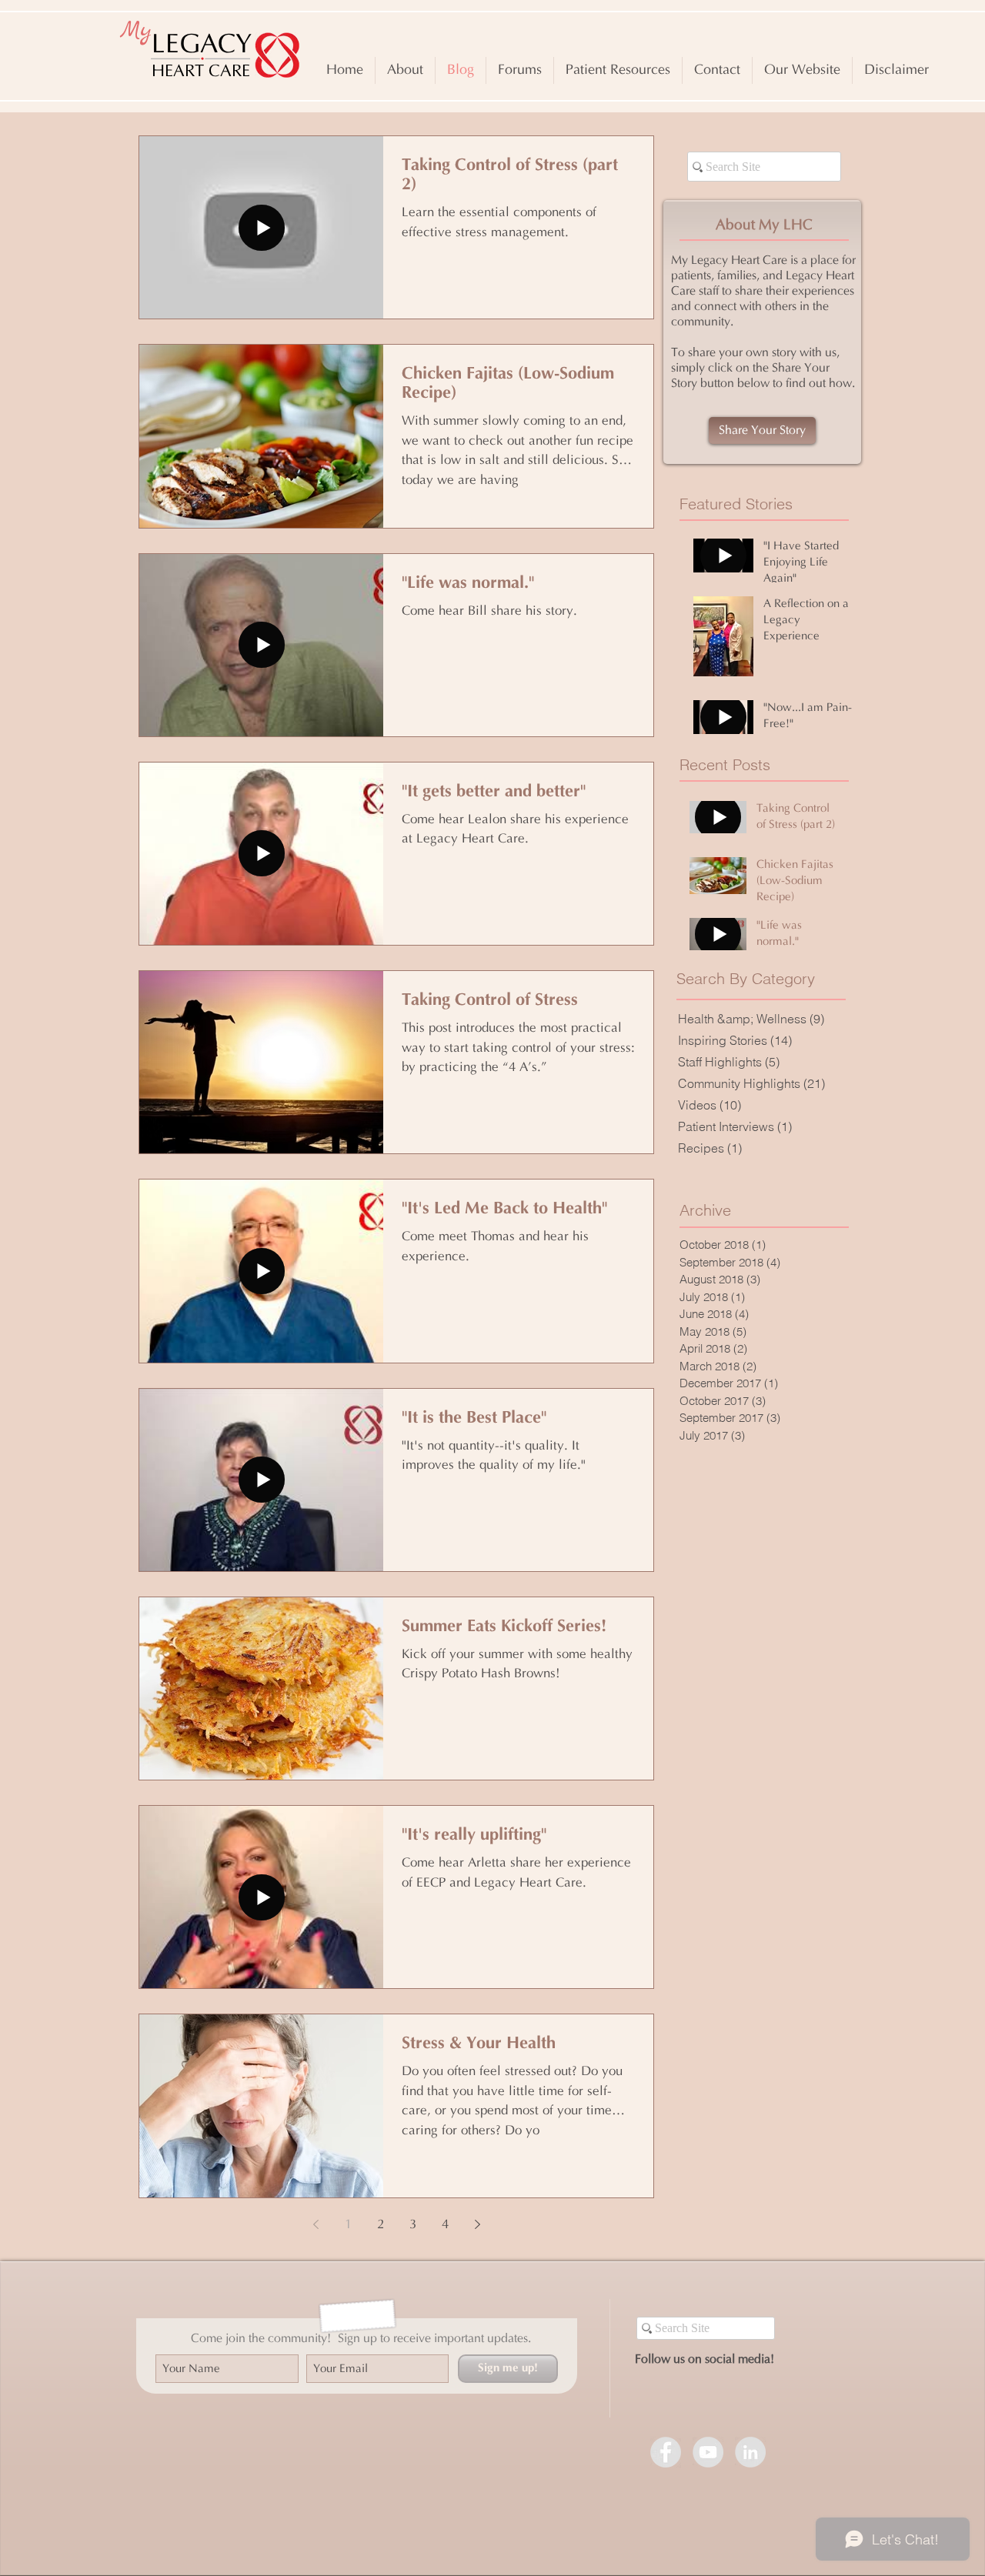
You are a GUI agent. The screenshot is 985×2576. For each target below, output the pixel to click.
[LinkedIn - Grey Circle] (750, 2452)
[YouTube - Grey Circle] (708, 2452)
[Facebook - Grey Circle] (666, 2452)
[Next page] (477, 2224)
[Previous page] (316, 2224)
